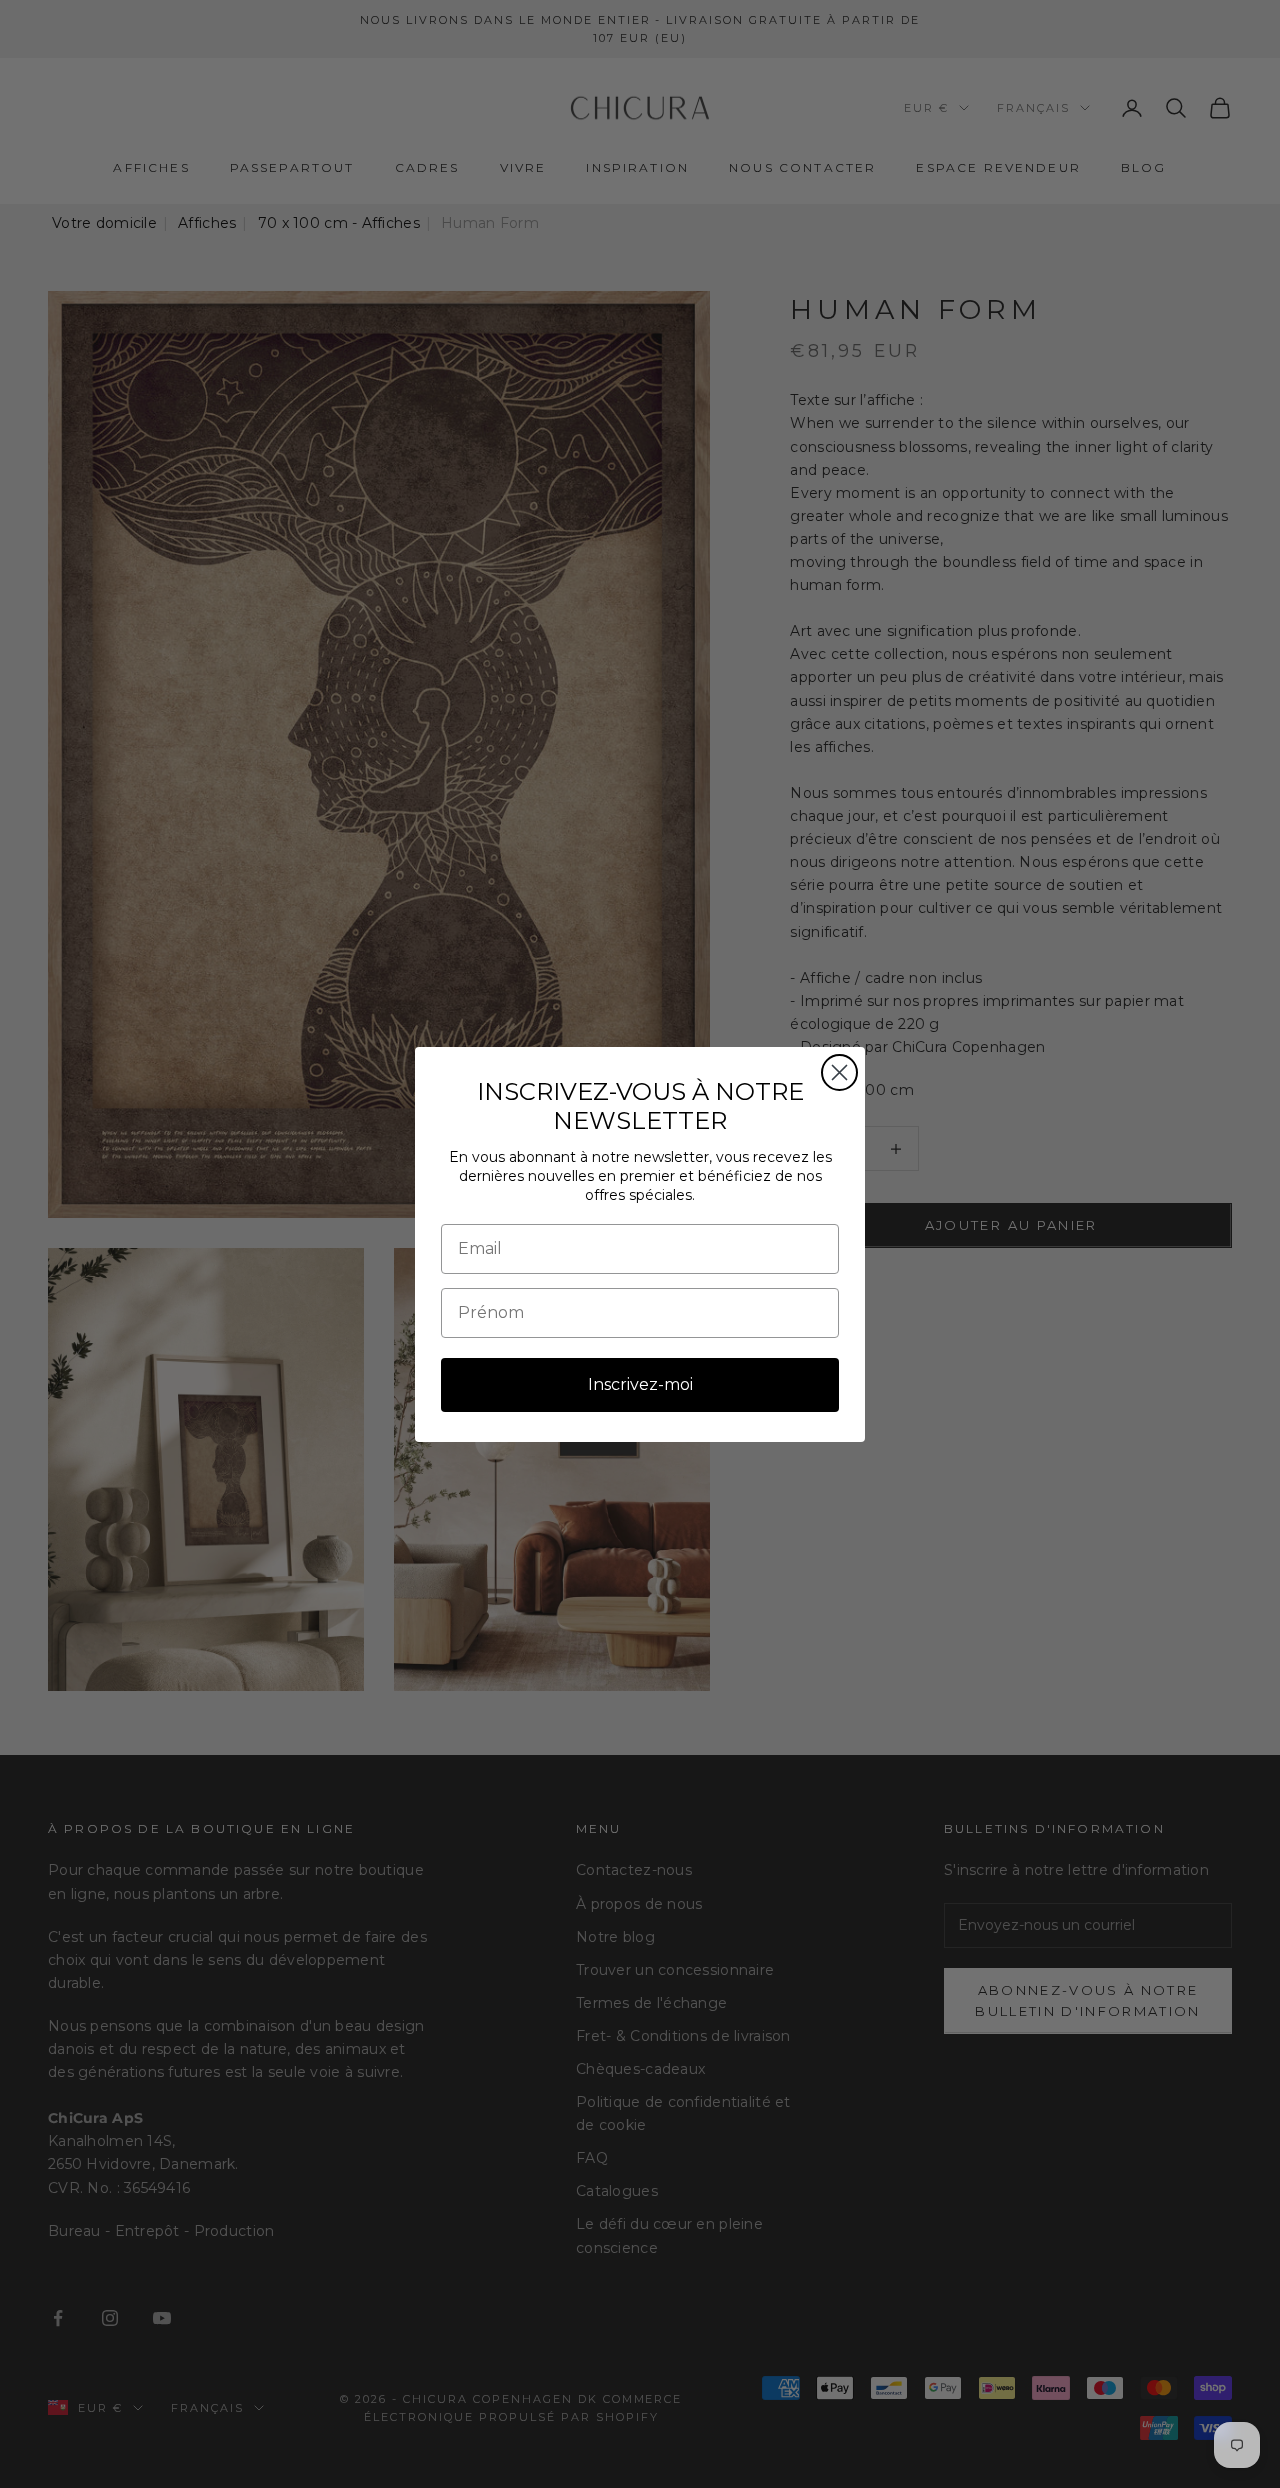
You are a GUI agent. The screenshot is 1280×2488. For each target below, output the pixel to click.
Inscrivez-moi (640, 1384)
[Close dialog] (839, 1072)
